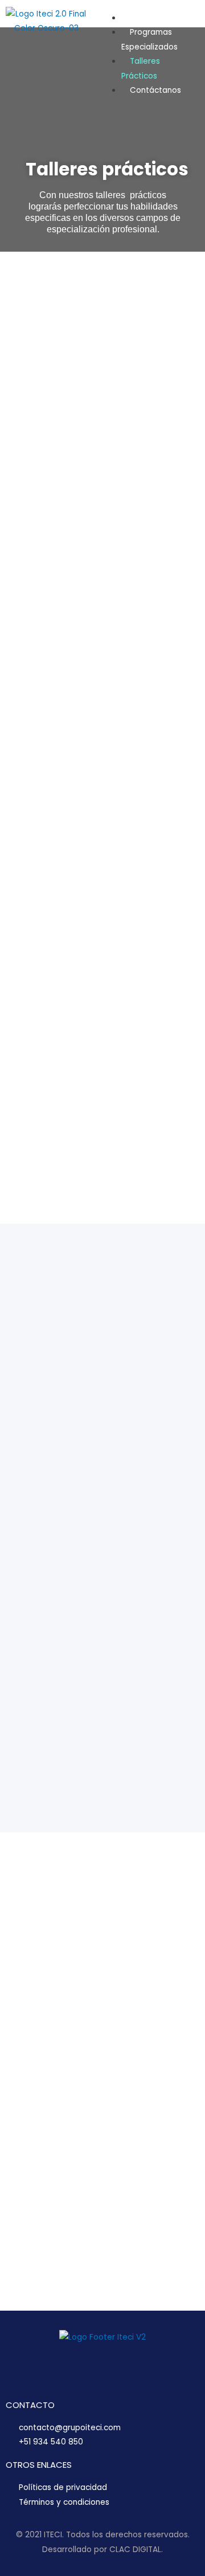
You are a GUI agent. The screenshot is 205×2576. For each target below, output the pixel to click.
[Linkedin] (179, 23)
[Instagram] (164, 56)
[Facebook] (149, 23)
